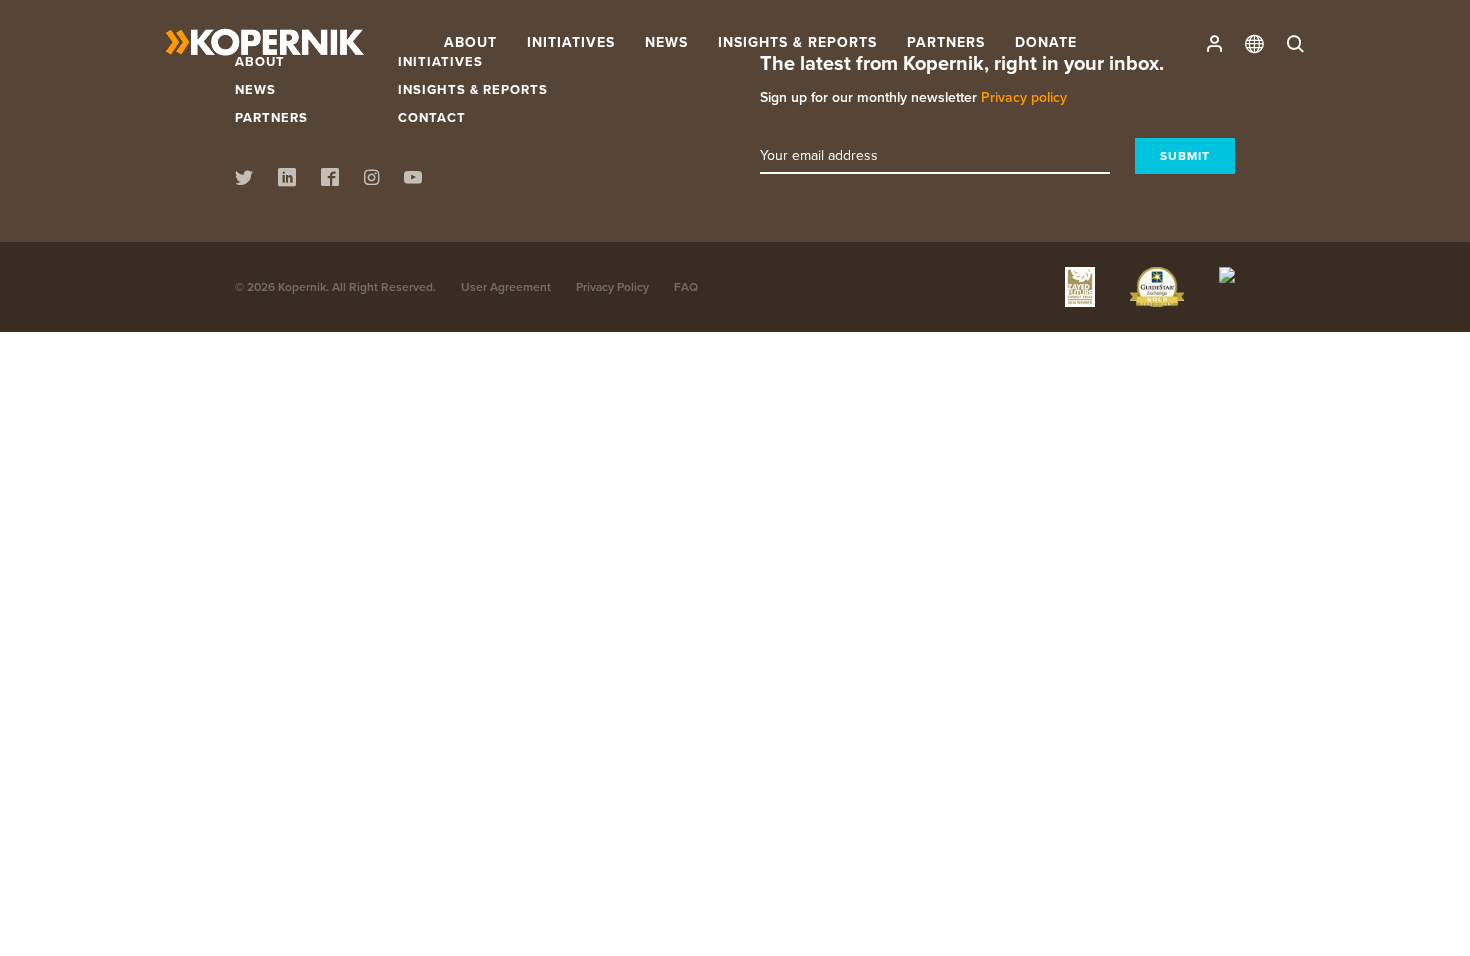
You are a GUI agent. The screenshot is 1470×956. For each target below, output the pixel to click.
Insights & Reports (473, 89)
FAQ (686, 286)
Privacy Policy (612, 286)
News (255, 89)
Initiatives (571, 42)
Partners (946, 42)
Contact (432, 117)
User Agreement (506, 286)
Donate (1046, 42)
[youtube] (413, 180)
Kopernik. (303, 286)
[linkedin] (287, 180)
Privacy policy (1024, 97)
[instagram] (371, 180)
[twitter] (244, 180)
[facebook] (330, 180)
